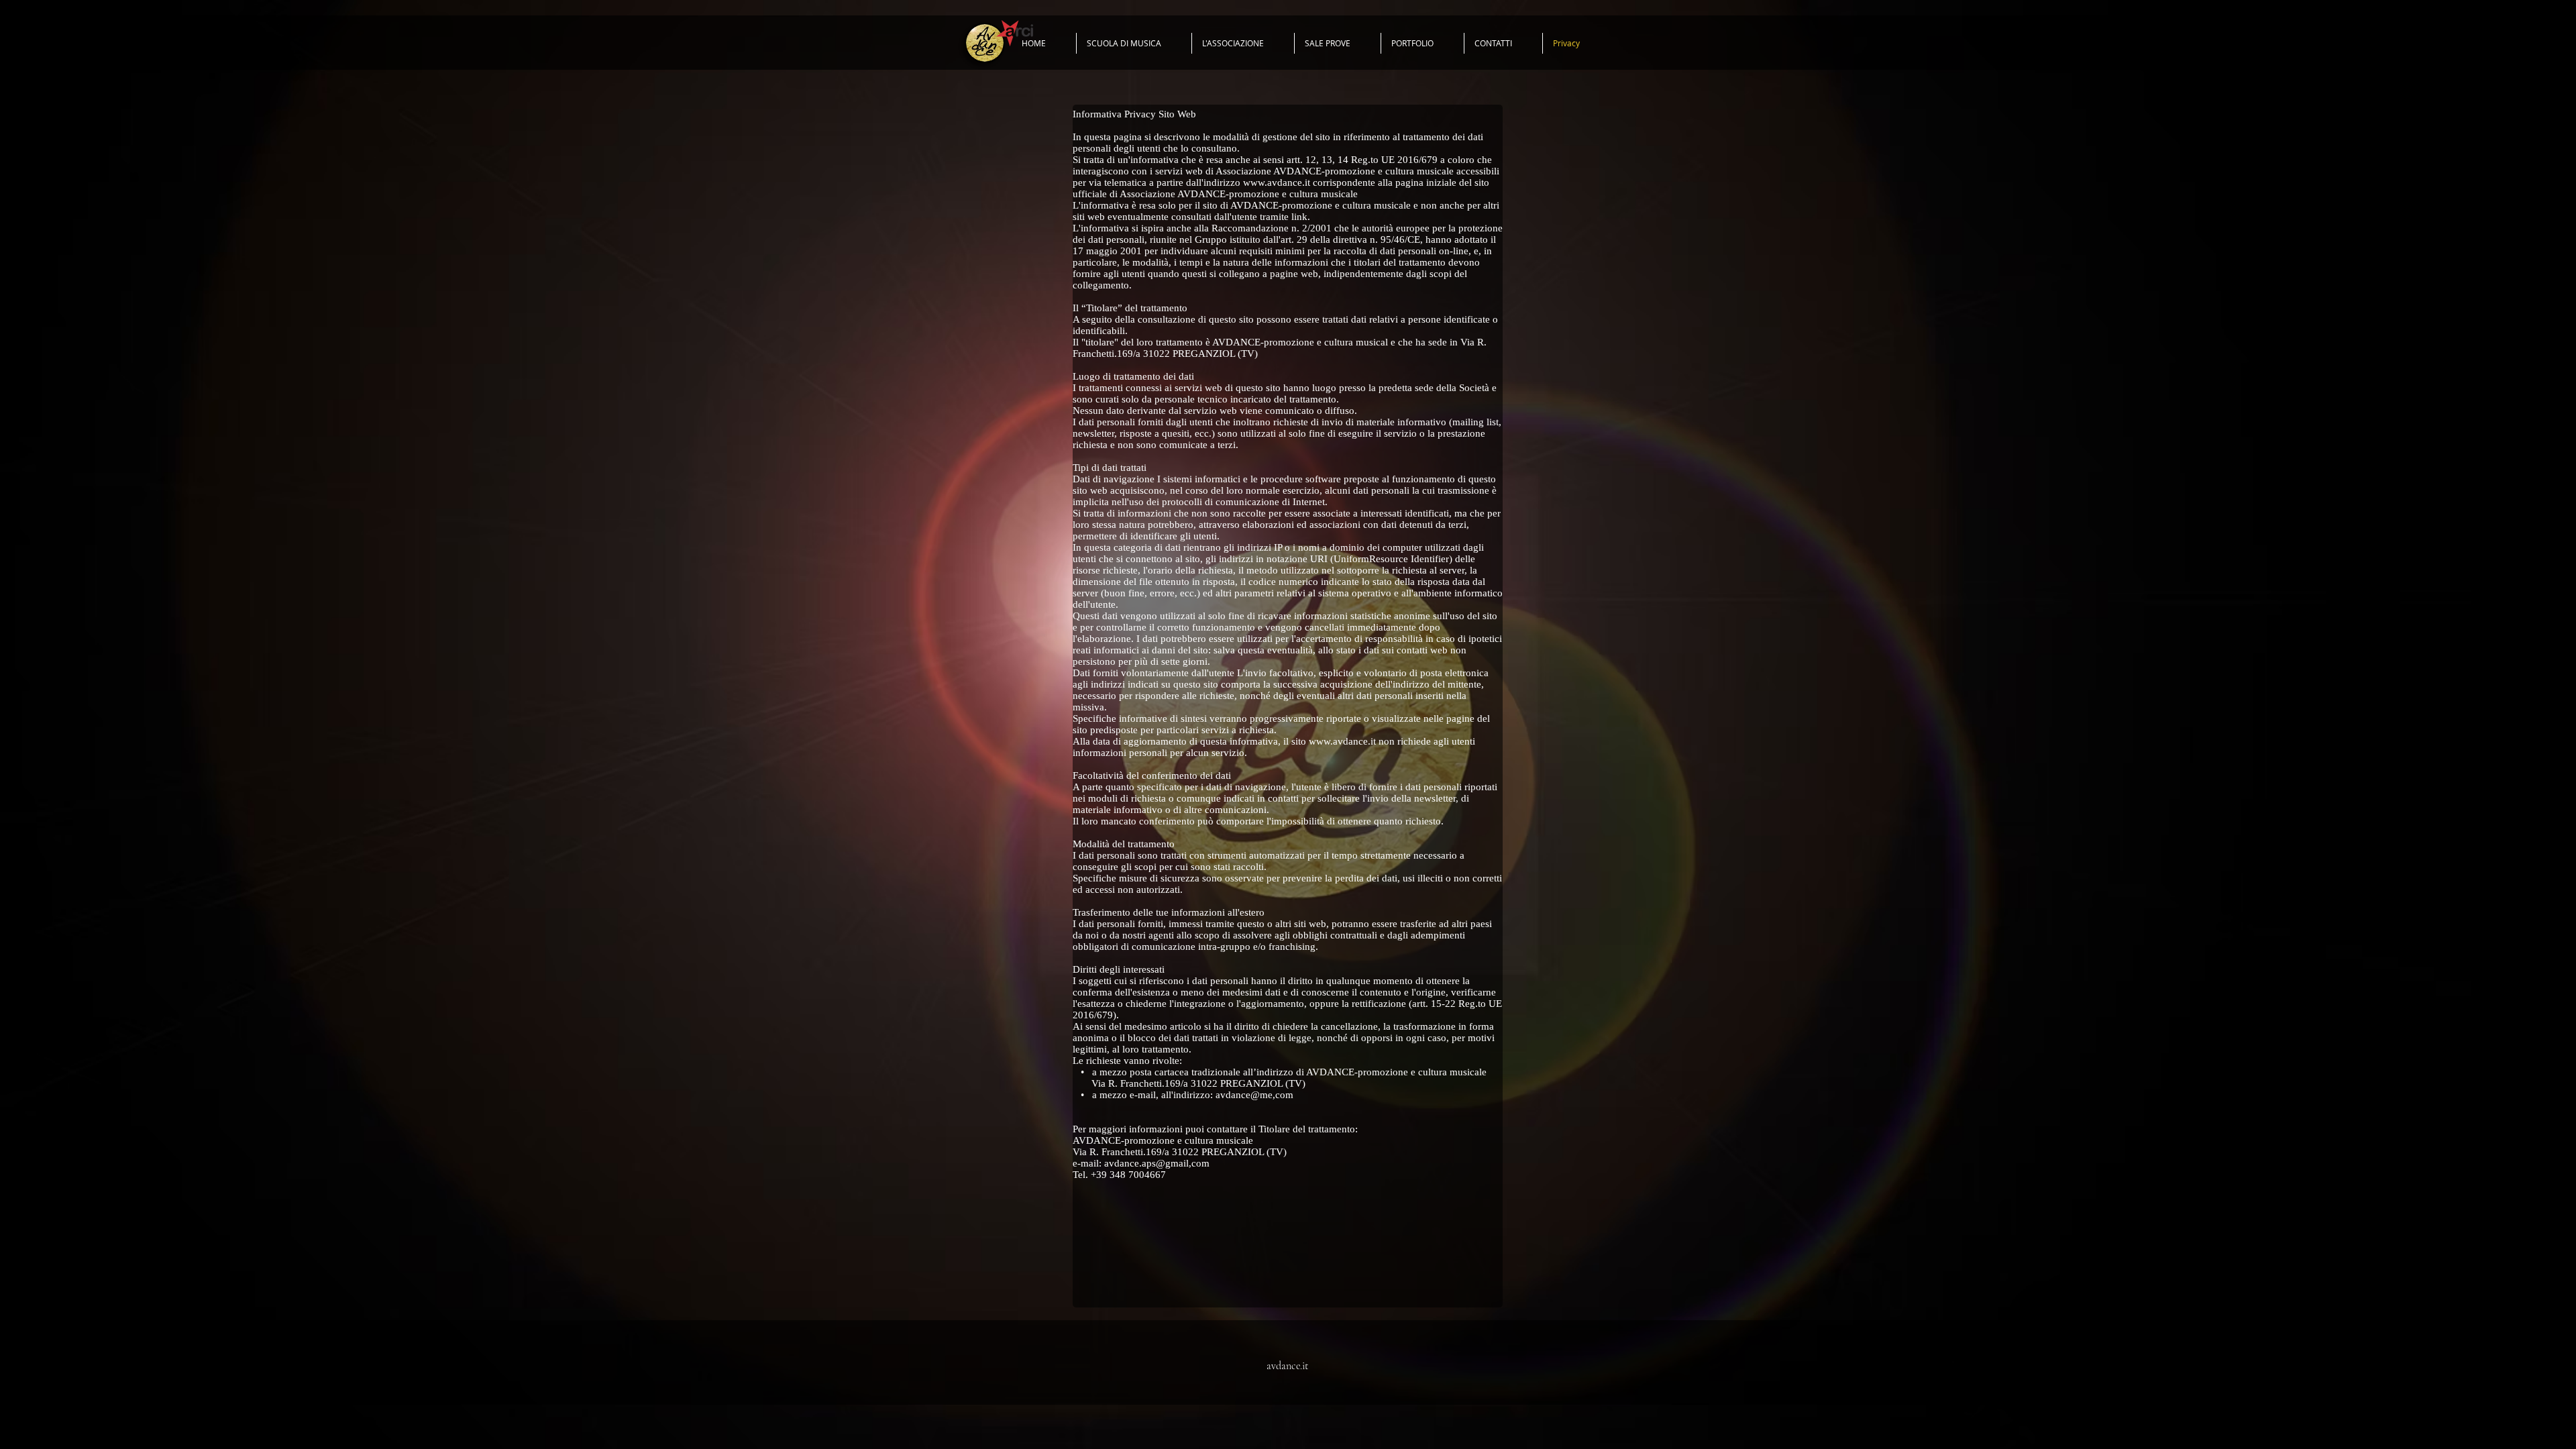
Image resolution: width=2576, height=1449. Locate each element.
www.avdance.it (1277, 182)
